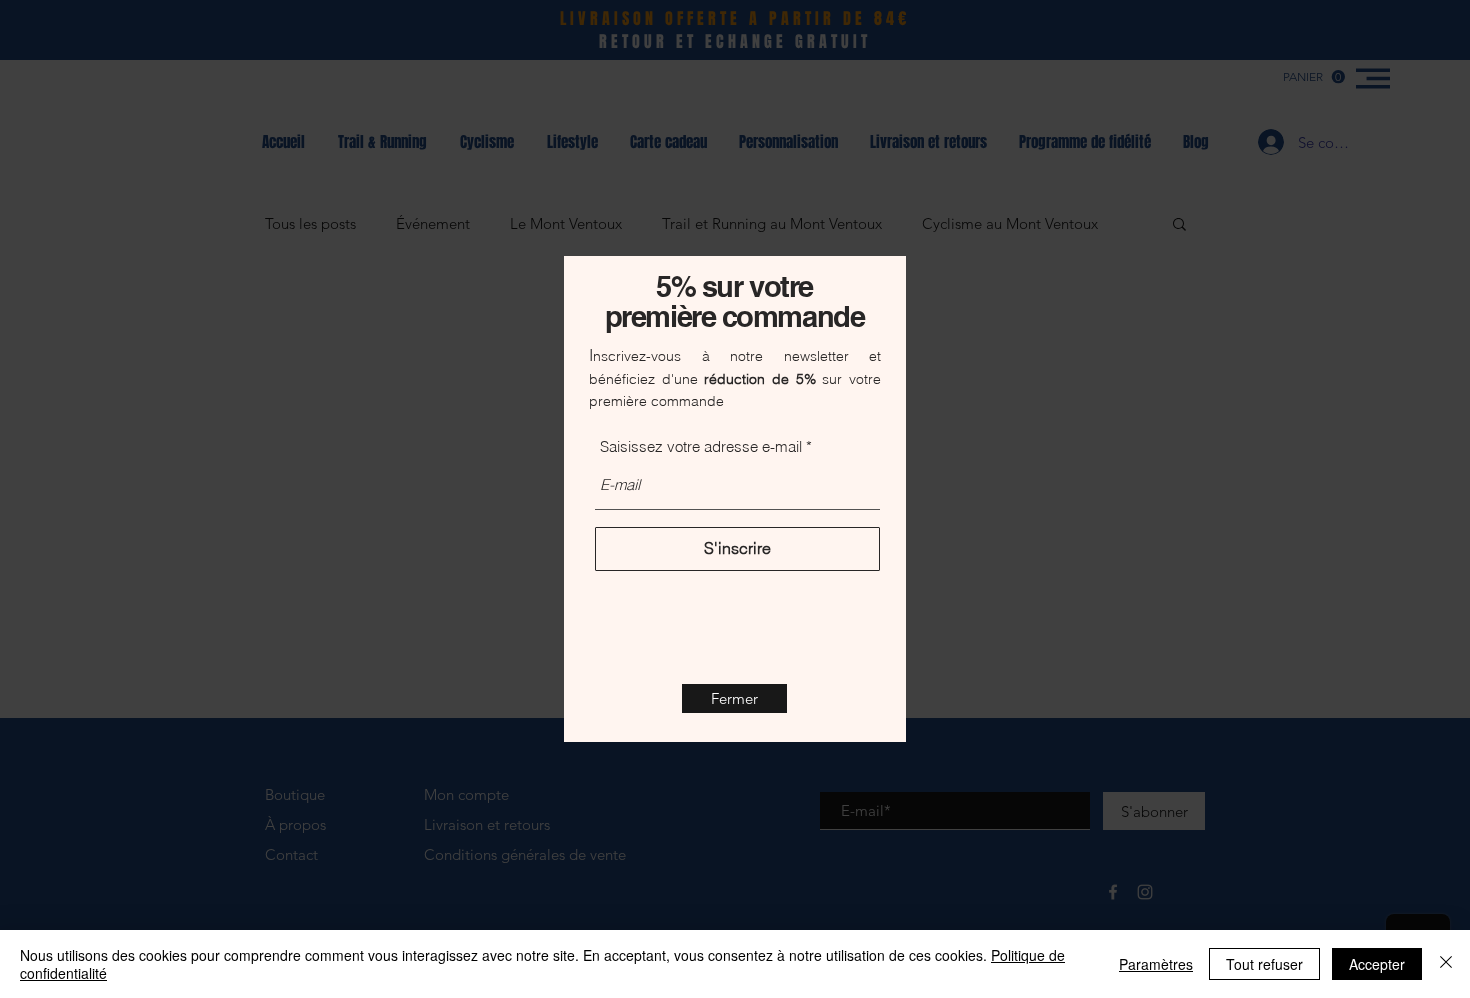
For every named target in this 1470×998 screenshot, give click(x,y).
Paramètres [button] (1156, 964)
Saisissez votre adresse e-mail (701, 446)
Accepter (1377, 964)
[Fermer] (1446, 964)
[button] (734, 698)
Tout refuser (1264, 964)
